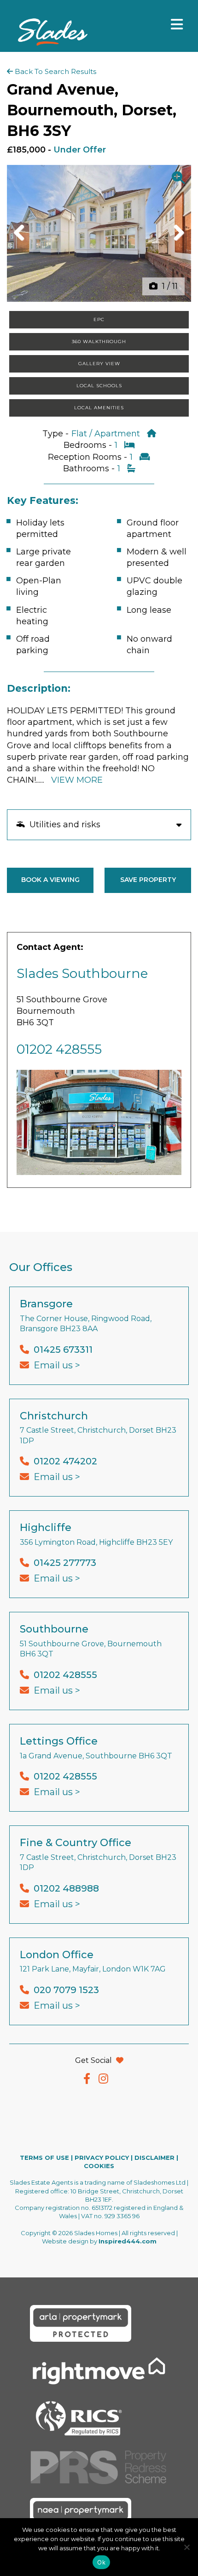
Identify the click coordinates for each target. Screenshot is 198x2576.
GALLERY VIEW (99, 364)
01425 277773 (65, 1563)
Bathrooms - (90, 469)
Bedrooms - (89, 445)
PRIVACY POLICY (102, 2158)
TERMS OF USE (44, 2158)
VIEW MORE (77, 780)
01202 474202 (65, 1461)
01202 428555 (59, 1049)
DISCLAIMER (154, 2158)
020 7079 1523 (66, 1990)
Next (175, 242)
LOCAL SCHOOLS (99, 386)
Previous (23, 242)
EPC (99, 319)
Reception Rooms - (89, 457)
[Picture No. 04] (99, 233)
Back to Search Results (55, 71)
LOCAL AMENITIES (99, 408)
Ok (101, 2562)
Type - (57, 434)
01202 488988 (66, 1888)
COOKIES (99, 2166)
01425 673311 (63, 1350)
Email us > (57, 1365)
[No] (186, 2547)
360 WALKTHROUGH (99, 342)
